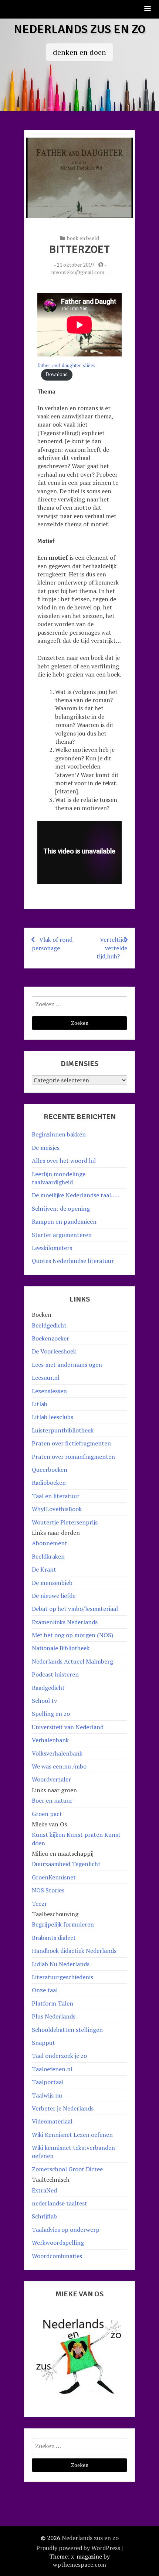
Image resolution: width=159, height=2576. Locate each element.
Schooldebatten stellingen (67, 2030)
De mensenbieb (52, 1583)
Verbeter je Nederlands (63, 2108)
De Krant (44, 1569)
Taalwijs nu (47, 2095)
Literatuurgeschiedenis (62, 1977)
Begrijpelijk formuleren (63, 1924)
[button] (148, 9)
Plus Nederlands (54, 2016)
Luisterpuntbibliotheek (63, 1430)
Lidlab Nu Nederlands (61, 1964)
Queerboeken (50, 1470)
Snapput (43, 2043)
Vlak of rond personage (52, 944)
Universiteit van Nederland (68, 1727)
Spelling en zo (51, 1714)
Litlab (40, 1404)
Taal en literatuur (56, 1496)
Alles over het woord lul (64, 1161)
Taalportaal (48, 2082)
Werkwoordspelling (58, 2243)
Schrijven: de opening (61, 1208)
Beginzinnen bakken (59, 1134)
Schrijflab (44, 2216)
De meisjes (46, 1148)
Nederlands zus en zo (80, 29)
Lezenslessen (49, 1391)
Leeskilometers (52, 1248)
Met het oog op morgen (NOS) (72, 1635)
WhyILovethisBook (57, 1509)
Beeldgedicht (49, 1325)
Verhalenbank (50, 1740)
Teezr (39, 1904)
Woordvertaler (51, 1779)
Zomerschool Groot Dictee (67, 2169)
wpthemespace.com (79, 2565)
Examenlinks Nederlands (65, 1622)
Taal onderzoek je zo (59, 2056)
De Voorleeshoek (54, 1351)
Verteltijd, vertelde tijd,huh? (112, 948)
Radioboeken (49, 1483)
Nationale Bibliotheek (61, 1648)
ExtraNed (44, 2190)
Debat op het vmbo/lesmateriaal (75, 1609)
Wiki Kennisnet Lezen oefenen (72, 2135)
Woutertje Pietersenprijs (65, 1522)
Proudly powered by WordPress (78, 2548)
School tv (44, 1701)
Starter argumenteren (62, 1235)
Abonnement (50, 1543)
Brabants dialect (54, 1938)
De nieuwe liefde (54, 1596)
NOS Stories (48, 1890)
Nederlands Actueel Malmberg (72, 1661)
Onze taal (45, 1990)
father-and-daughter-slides (66, 366)
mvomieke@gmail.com (78, 272)
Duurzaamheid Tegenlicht (66, 1864)
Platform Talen (53, 2003)
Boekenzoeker (50, 1338)
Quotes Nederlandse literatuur (73, 1261)
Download (57, 374)
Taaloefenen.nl (52, 2069)
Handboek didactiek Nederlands (74, 1951)
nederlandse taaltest (60, 2203)
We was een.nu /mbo (59, 1766)
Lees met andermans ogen (67, 1365)
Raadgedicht (48, 1688)
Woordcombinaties (57, 2256)
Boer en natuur (52, 1800)
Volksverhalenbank (57, 1753)
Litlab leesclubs (53, 1417)
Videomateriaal (52, 2121)
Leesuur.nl (46, 1378)
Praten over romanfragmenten (73, 1457)
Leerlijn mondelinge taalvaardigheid (59, 1178)
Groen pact (47, 1814)
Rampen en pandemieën (64, 1221)
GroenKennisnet (54, 1877)
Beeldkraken (48, 1556)
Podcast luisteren (55, 1674)
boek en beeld (83, 238)
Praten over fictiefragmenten (71, 1443)
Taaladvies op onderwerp (66, 2230)
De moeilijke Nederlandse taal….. (75, 1195)
